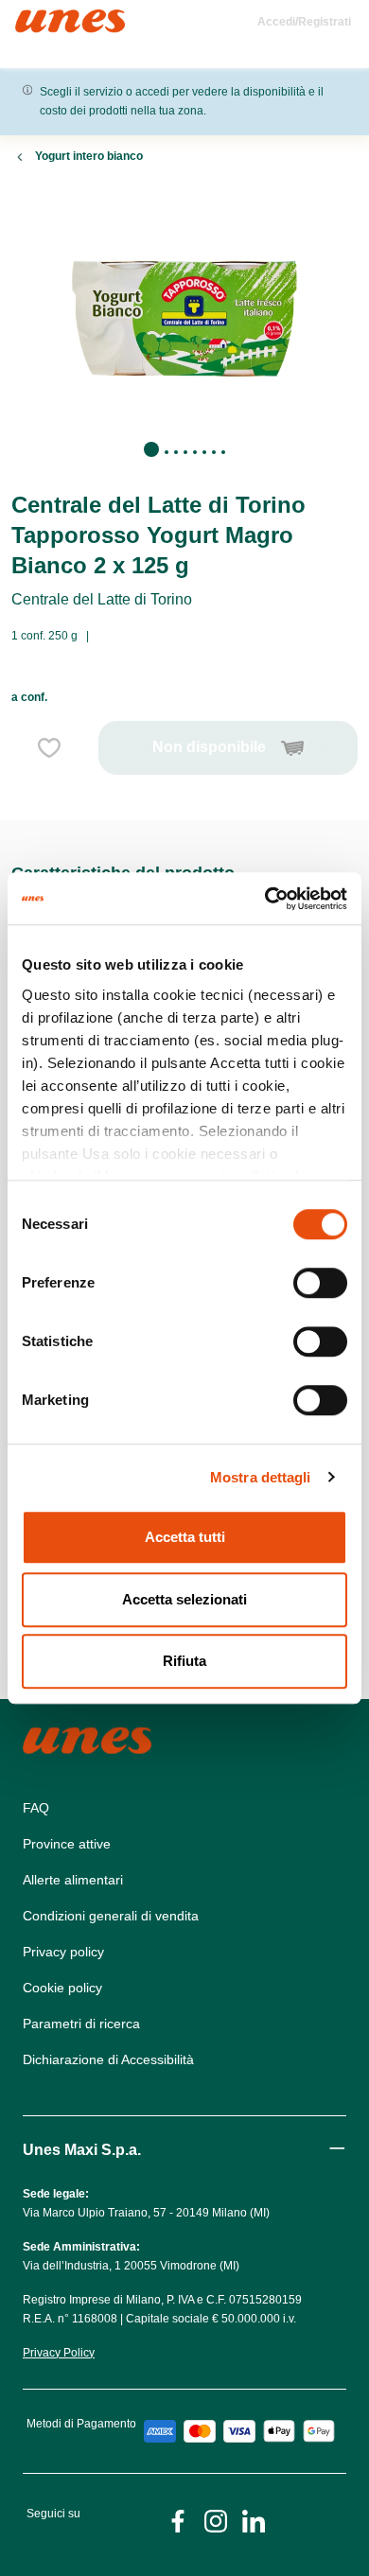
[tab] (151, 449)
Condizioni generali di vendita (111, 1916)
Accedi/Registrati (304, 22)
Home (35, 18)
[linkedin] (254, 2520)
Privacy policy (63, 1952)
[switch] (320, 1283)
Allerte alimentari (73, 1880)
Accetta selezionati (184, 1599)
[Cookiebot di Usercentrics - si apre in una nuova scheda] (265, 899)
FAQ (36, 1808)
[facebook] (178, 2520)
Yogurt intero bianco (89, 156)
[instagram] (216, 2520)
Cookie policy (62, 1988)
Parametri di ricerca (81, 2024)
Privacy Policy (59, 2353)
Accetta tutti (185, 1537)
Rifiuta (184, 1661)
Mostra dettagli (261, 1477)
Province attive (67, 1844)
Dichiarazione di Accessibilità (108, 2059)
